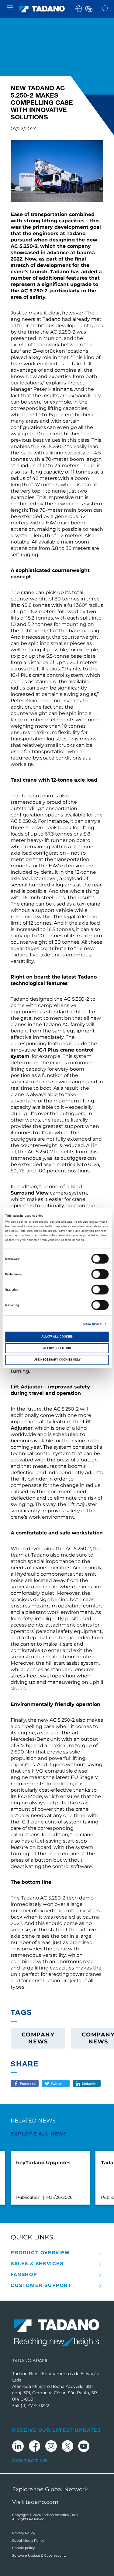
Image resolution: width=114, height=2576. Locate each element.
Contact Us (30, 2461)
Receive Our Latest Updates (57, 2430)
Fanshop (24, 2274)
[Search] (105, 9)
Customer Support (41, 2285)
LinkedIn (89, 2083)
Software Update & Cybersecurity (39, 2555)
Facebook (28, 2083)
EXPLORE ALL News (39, 2134)
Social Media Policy (28, 2541)
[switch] (100, 1274)
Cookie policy (23, 2548)
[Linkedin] (18, 2447)
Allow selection (57, 1348)
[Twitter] (67, 2447)
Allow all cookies (57, 1337)
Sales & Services (37, 2263)
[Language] (88, 8)
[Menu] (10, 9)
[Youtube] (84, 2447)
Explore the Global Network (50, 2489)
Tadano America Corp (60, 2515)
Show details (92, 1324)
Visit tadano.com (35, 2502)
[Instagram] (51, 2447)
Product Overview (40, 2252)
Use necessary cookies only (57, 1360)
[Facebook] (35, 2447)
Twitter (56, 2083)
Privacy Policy (24, 2533)
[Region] (79, 8)
